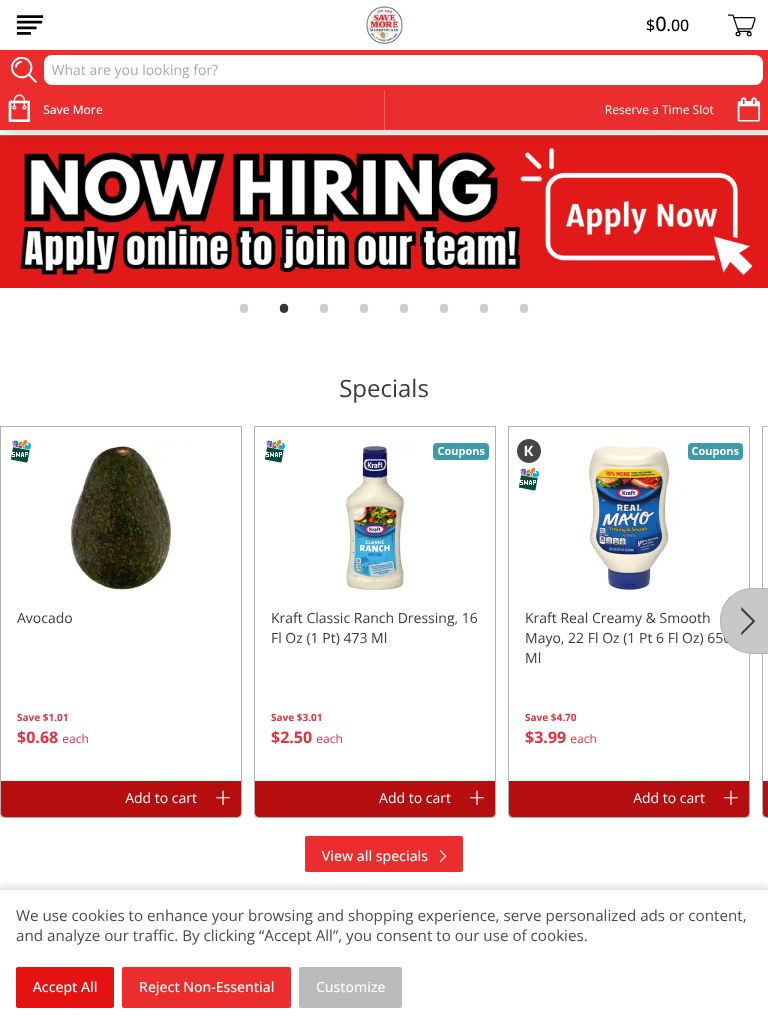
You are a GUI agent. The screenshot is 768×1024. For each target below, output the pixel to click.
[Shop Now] (30, 25)
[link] (384, 212)
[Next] (744, 621)
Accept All (65, 987)
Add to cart (161, 798)
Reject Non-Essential (206, 987)
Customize (351, 987)
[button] (121, 604)
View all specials (375, 856)
